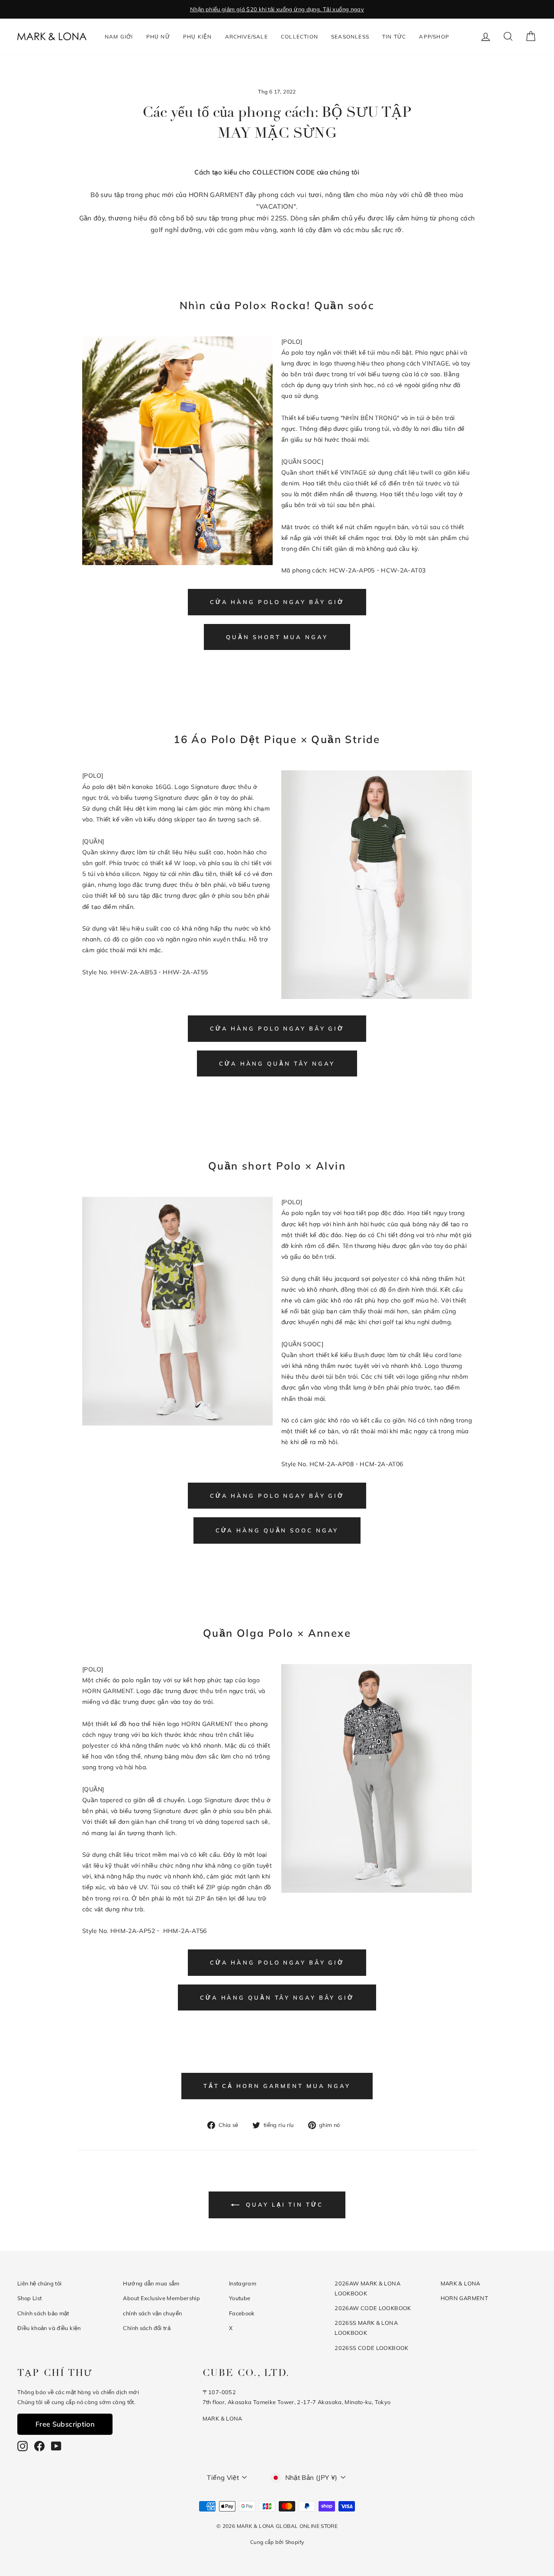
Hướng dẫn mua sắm (151, 2283)
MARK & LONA (461, 2283)
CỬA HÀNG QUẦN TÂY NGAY (277, 1063)
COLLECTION (300, 37)
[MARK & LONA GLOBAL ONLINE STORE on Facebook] (39, 2446)
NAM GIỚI (119, 37)
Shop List (29, 2298)
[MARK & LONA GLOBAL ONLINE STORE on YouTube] (56, 2446)
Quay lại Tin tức (283, 2204)
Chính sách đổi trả (147, 2328)
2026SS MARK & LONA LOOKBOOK (366, 2328)
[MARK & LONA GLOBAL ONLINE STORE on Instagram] (23, 2446)
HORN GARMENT (465, 2298)
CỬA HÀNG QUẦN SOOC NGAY (277, 1530)
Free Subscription (65, 2424)
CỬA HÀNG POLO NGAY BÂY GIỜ (277, 602)
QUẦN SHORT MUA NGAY (277, 637)
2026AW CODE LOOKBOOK (373, 2308)
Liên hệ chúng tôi (39, 2283)
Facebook (242, 2313)
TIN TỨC (394, 37)
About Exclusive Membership (161, 2298)
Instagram (243, 2283)
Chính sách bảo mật (43, 2313)
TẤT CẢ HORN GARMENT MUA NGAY (277, 2086)
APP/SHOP (434, 37)
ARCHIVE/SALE (246, 37)
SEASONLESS (350, 37)
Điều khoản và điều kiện (49, 2328)
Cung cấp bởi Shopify (277, 2542)
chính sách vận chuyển (152, 2313)
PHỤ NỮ (158, 37)
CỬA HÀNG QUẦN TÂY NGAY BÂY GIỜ (277, 1997)
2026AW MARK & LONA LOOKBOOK (367, 2288)
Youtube (240, 2298)
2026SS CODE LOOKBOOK (372, 2348)
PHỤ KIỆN (198, 37)
